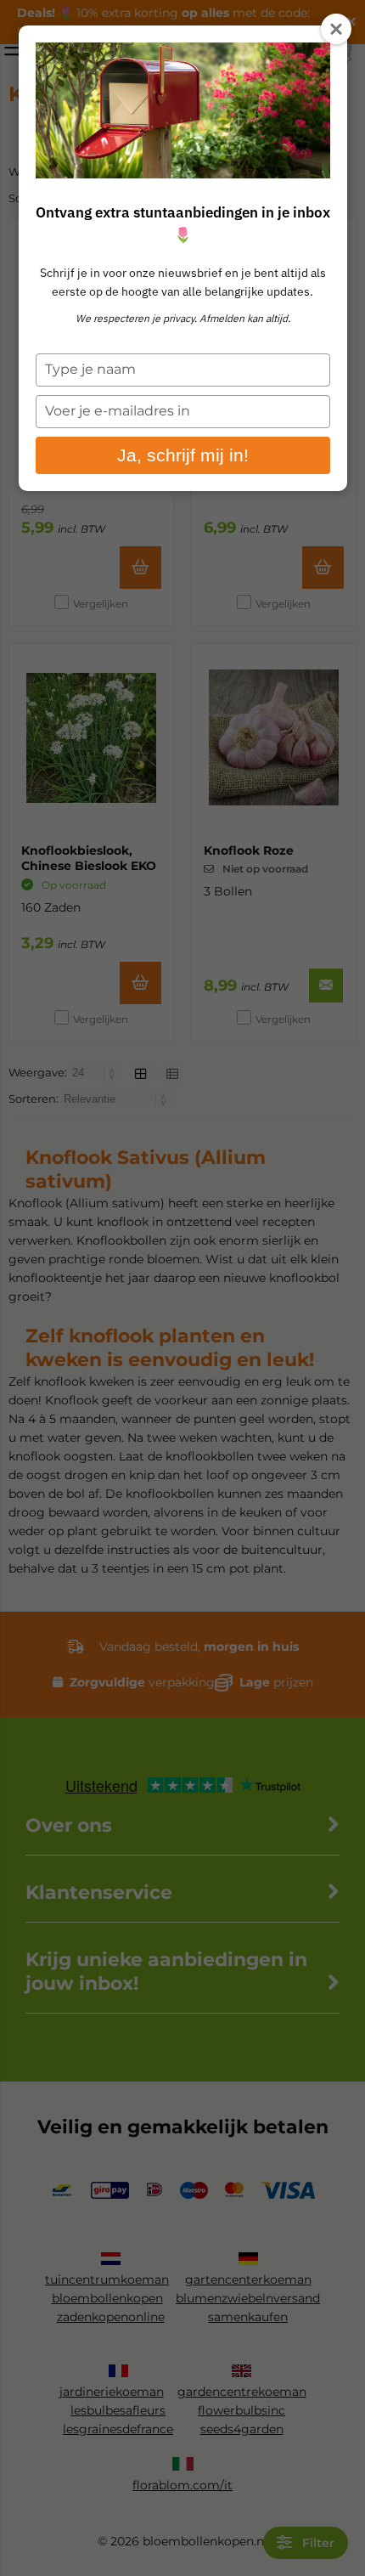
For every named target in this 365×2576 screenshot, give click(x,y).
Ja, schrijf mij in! (183, 455)
